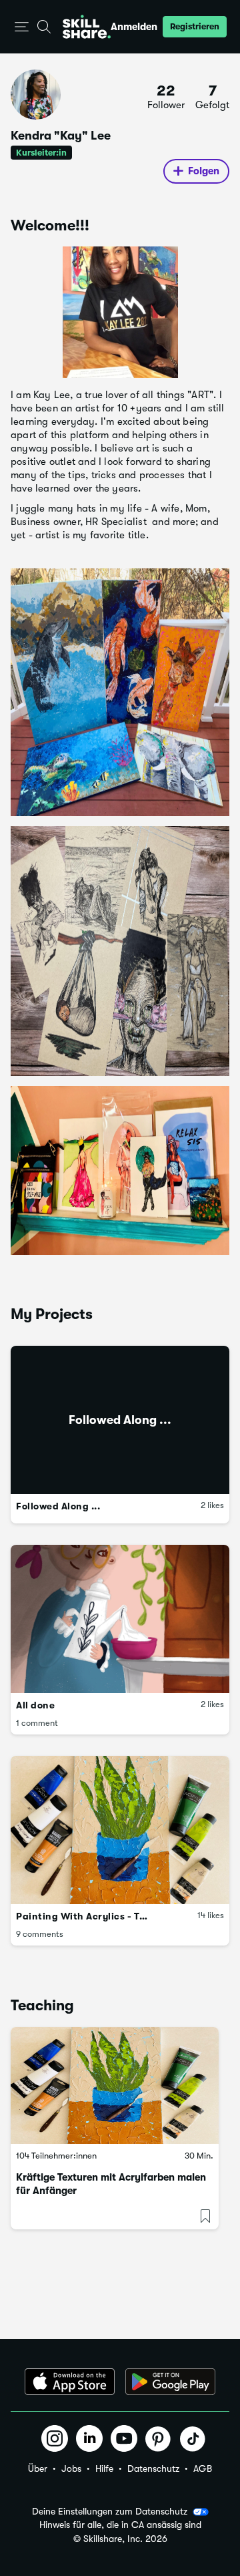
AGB (203, 2468)
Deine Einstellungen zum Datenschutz (110, 2511)
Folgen (204, 171)
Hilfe (104, 2468)
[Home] (87, 27)
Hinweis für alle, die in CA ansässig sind (120, 2525)
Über (38, 2468)
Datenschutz (153, 2468)
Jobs (71, 2468)
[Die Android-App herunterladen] (170, 2382)
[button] (22, 27)
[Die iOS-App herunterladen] (70, 2382)
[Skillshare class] (115, 2086)
